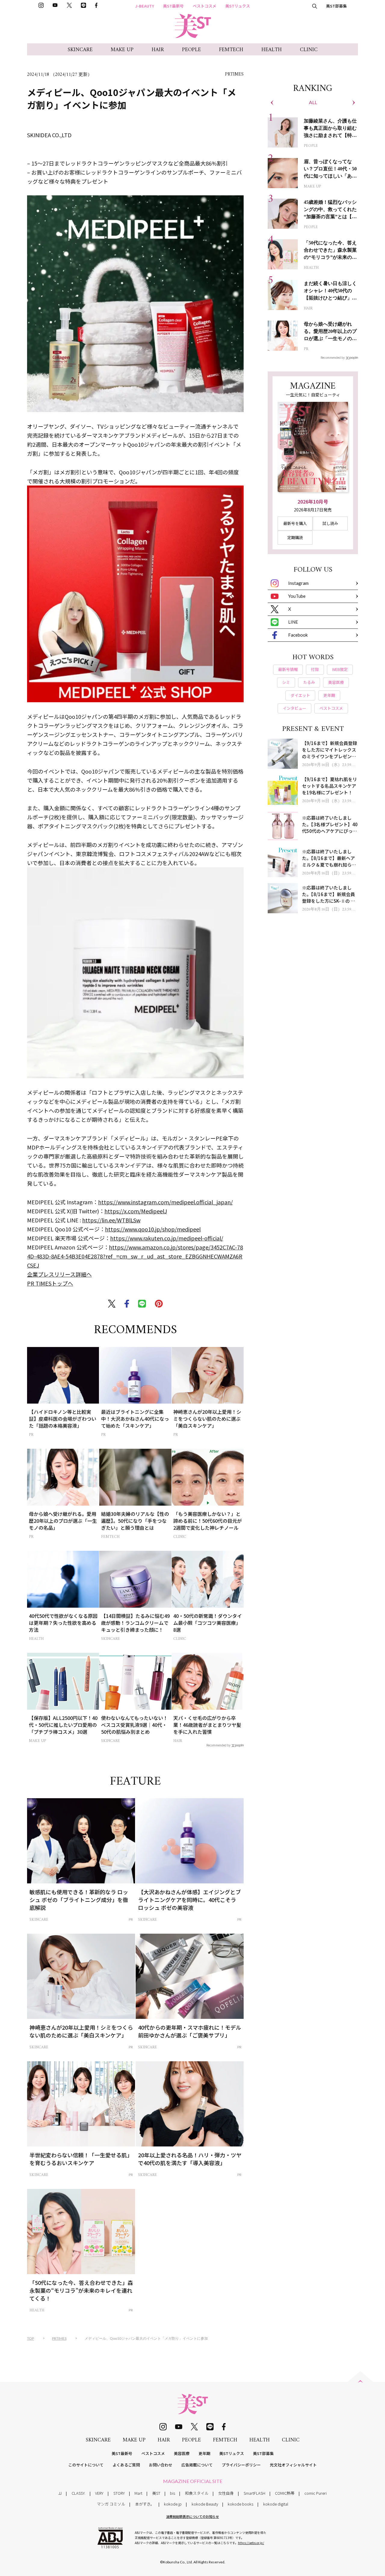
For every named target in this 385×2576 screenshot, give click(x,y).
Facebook (298, 635)
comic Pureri (316, 2493)
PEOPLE (191, 50)
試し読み (330, 523)
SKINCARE (80, 50)
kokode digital (276, 2504)
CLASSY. (79, 2493)
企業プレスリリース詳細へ (59, 1274)
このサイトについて (86, 2465)
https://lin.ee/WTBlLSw (111, 1220)
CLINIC (309, 50)
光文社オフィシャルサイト (293, 2465)
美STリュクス (238, 6)
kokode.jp (173, 2504)
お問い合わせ (161, 2465)
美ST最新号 (173, 6)
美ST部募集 (336, 6)
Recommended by (218, 1745)
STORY (119, 2493)
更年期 (204, 2453)
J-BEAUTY (145, 6)
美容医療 (182, 2453)
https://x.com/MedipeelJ (136, 1211)
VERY (99, 2493)
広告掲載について (197, 2465)
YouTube (297, 596)
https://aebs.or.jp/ (251, 2543)
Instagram (298, 583)
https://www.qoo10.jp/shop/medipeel (153, 1229)
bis (172, 2493)
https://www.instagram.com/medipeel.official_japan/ (165, 1202)
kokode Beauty (205, 2504)
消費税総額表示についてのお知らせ (192, 2516)
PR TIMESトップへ (50, 1283)
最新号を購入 (295, 523)
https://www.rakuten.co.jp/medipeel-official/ (167, 1238)
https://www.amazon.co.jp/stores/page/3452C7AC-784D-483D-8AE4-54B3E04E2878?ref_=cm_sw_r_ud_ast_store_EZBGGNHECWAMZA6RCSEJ (135, 1256)
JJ (60, 2493)
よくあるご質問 (126, 2465)
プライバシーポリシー (241, 2465)
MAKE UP (122, 50)
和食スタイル (197, 2493)
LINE (293, 622)
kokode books (240, 2504)
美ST (156, 2493)
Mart (138, 2493)
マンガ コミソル (111, 2504)
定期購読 (295, 537)
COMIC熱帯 (285, 2493)
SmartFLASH (254, 2493)
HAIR (158, 50)
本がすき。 (145, 2504)
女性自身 (226, 2493)
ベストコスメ (205, 6)
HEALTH (272, 50)
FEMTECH (231, 50)
